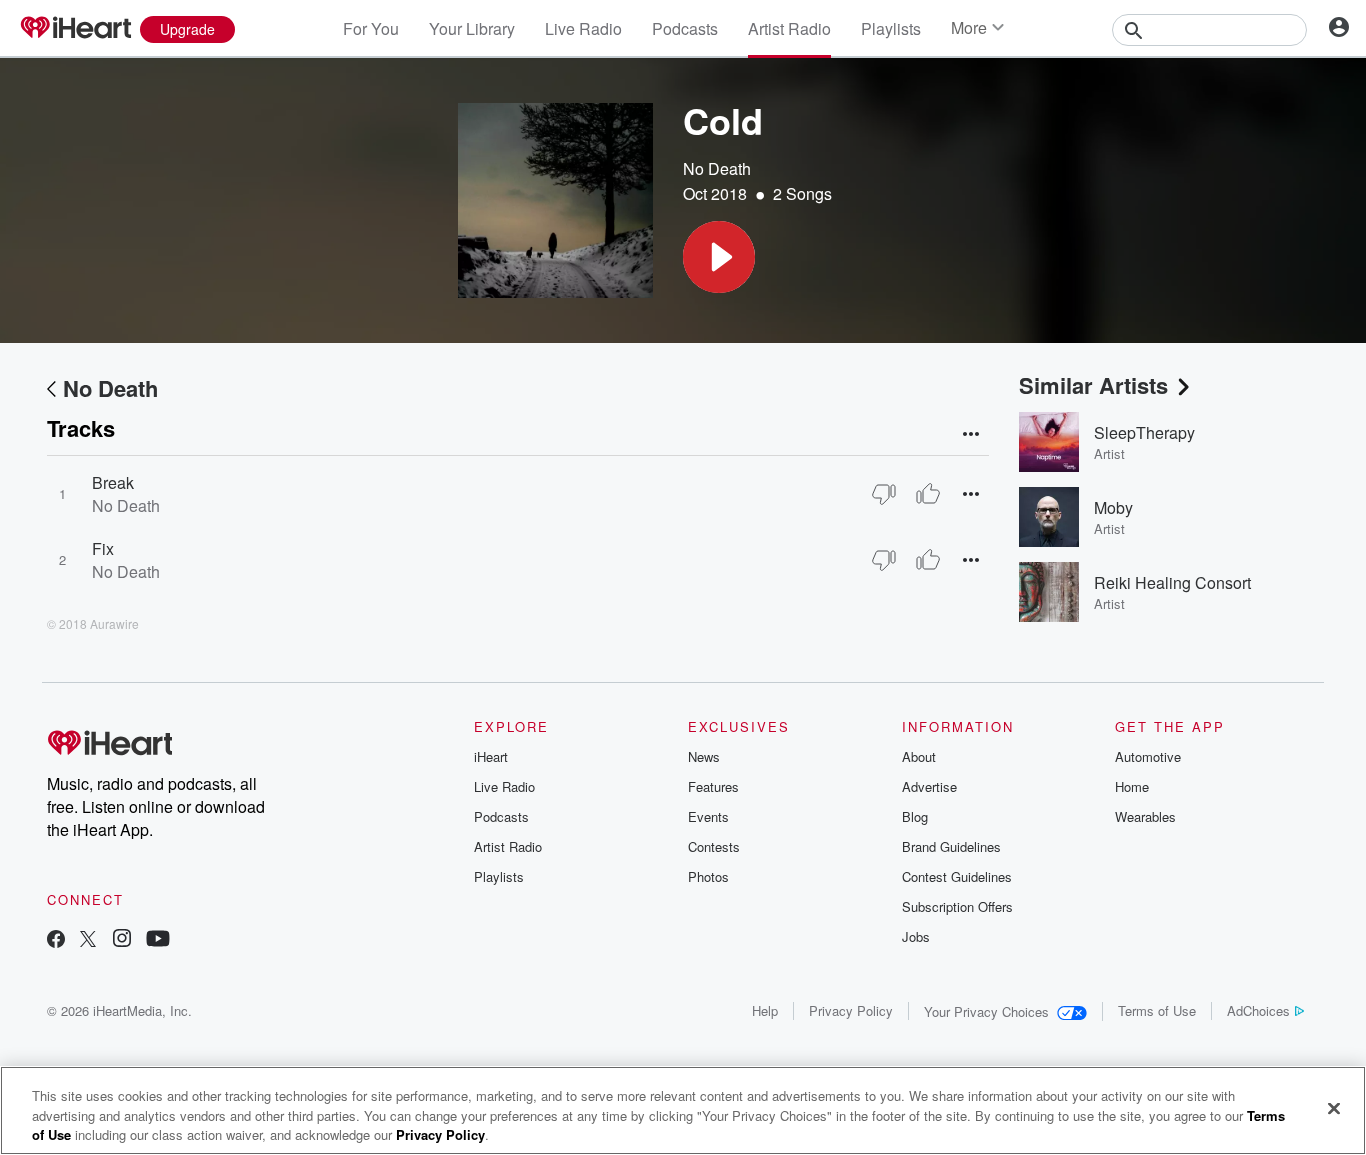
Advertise (929, 786)
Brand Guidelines (951, 846)
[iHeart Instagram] (122, 940)
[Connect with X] (88, 940)
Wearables (1145, 816)
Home (1132, 786)
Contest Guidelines (957, 876)
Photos (708, 876)
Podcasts (685, 28)
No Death (717, 168)
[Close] (1334, 1108)
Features (713, 786)
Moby (1113, 507)
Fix (103, 548)
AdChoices (1258, 1010)
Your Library (472, 28)
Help (765, 1010)
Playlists (891, 28)
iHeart (491, 756)
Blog (915, 816)
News (704, 756)
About (919, 756)
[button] (719, 257)
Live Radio (583, 28)
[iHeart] (75, 29)
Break (113, 482)
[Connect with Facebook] (56, 940)
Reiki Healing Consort (1172, 582)
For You (371, 28)
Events (708, 816)
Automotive (1148, 756)
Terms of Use (1157, 1010)
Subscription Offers (957, 906)
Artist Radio (789, 28)
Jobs (916, 936)
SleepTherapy (1144, 432)
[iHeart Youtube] (158, 940)
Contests (714, 846)
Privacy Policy (851, 1010)
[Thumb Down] (884, 494)
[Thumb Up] (928, 494)
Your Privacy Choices (986, 1011)
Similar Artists (1093, 385)
